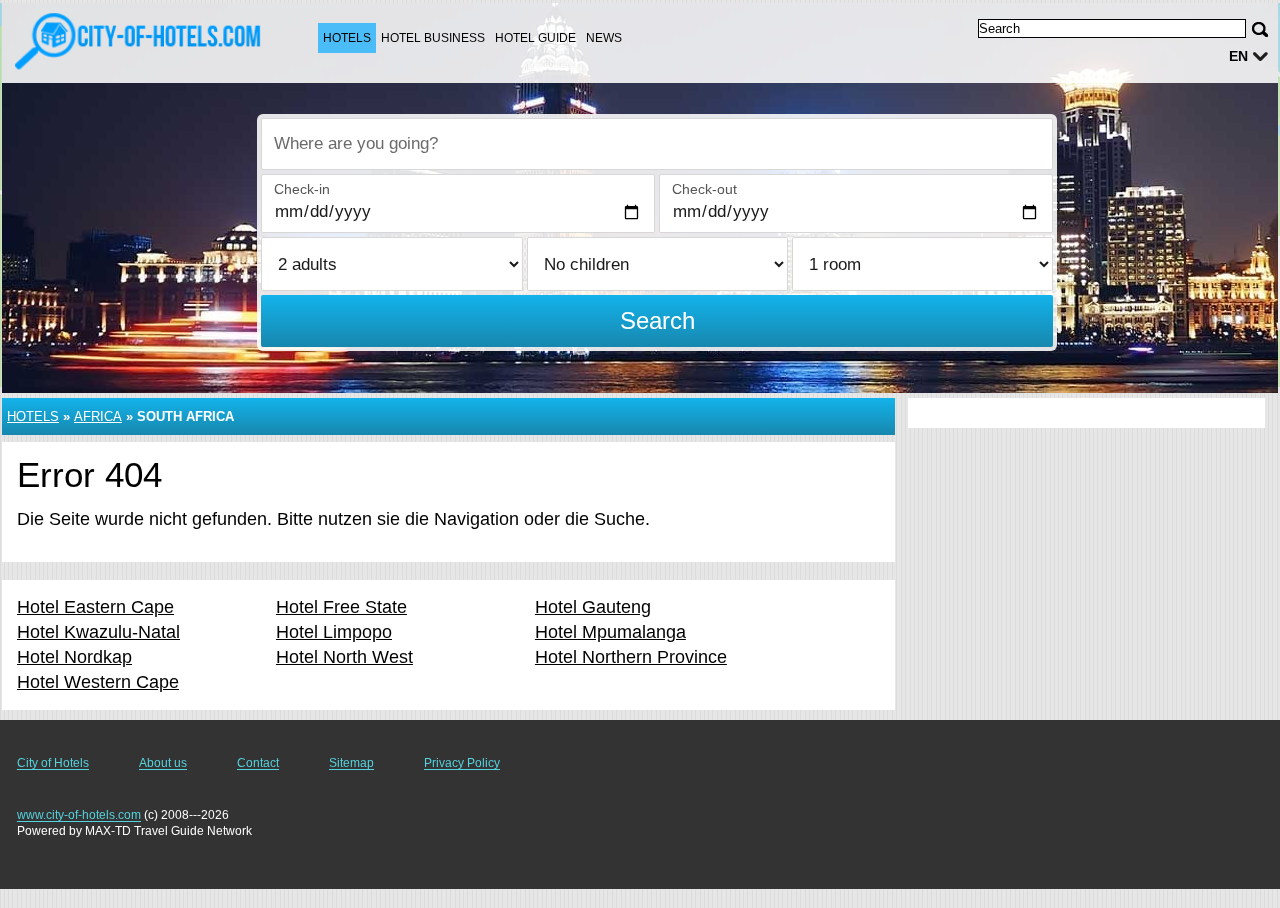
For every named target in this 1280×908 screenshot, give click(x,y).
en (1238, 56)
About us (163, 763)
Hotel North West (344, 657)
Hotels (347, 38)
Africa (98, 416)
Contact (258, 763)
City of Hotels (53, 763)
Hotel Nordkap (74, 657)
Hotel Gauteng (593, 607)
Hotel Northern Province (631, 657)
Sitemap (351, 763)
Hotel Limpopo (334, 632)
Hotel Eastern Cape (95, 607)
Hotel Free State (341, 607)
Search (657, 320)
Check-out (704, 189)
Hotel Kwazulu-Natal (98, 632)
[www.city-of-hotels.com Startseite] (140, 41)
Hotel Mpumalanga (610, 632)
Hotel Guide (535, 38)
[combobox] (657, 144)
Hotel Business (433, 38)
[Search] (1260, 29)
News (604, 38)
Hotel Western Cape (98, 682)
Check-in (302, 189)
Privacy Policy (462, 763)
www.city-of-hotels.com (79, 815)
